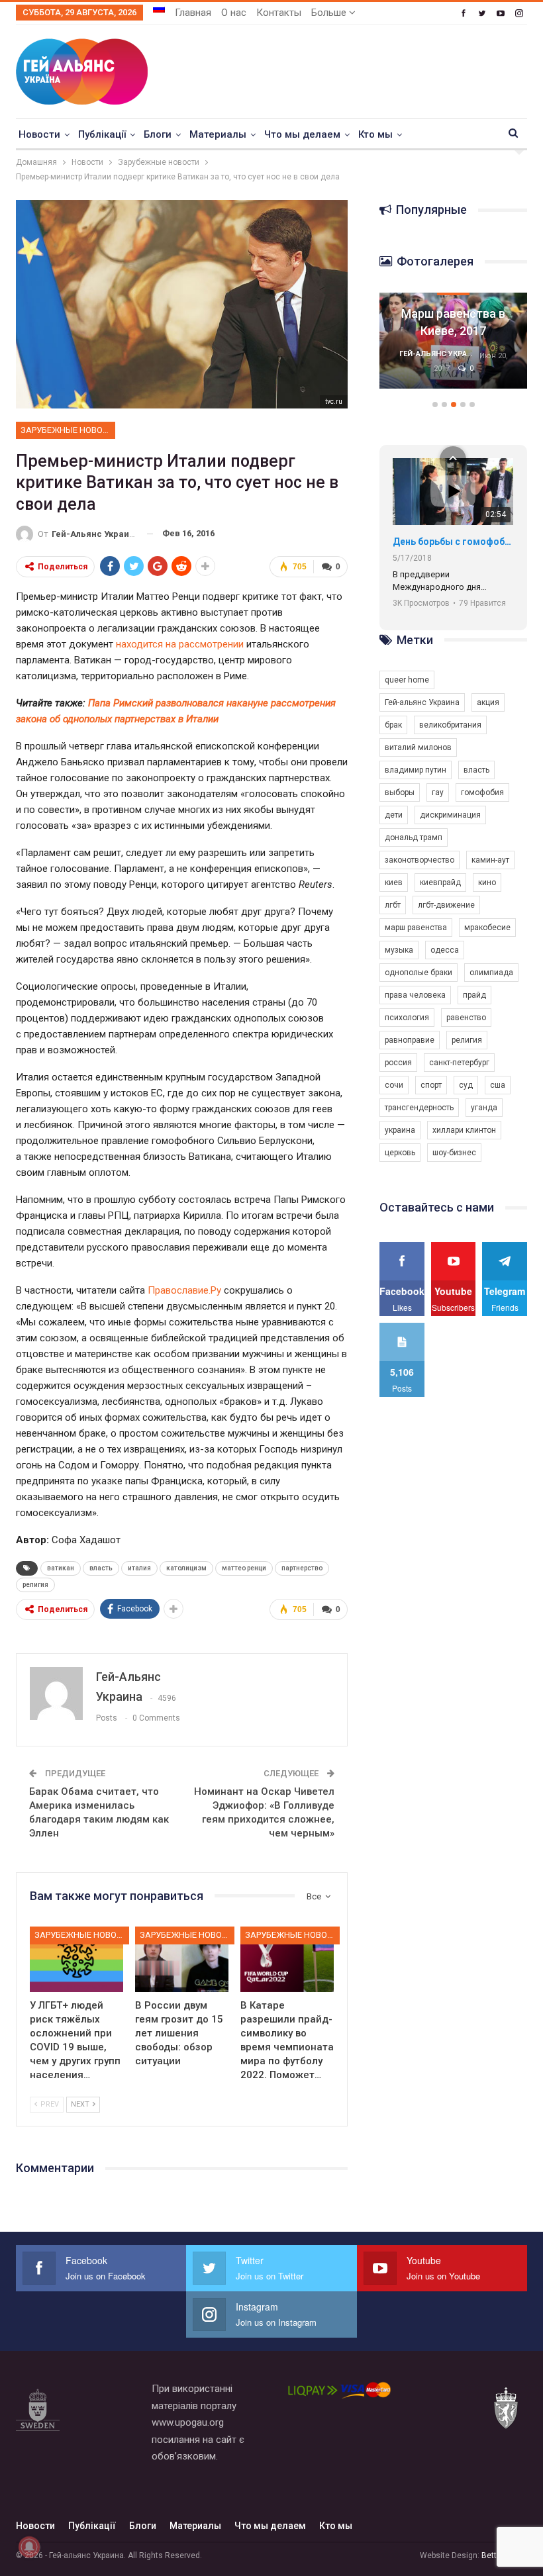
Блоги (158, 134)
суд (466, 1085)
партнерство (302, 1568)
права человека (415, 995)
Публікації (102, 134)
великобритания (450, 725)
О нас (234, 13)
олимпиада (491, 973)
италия (139, 1568)
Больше (330, 13)
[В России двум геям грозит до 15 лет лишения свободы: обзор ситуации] (182, 1959)
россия (398, 1063)
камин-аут (490, 860)
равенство (466, 1018)
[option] (453, 347)
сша (498, 1085)
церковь (400, 1153)
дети (394, 815)
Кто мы (375, 134)
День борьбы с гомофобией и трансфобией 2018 (453, 542)
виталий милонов (418, 747)
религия (35, 1585)
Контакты (279, 13)
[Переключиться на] (159, 9)
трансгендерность (419, 1108)
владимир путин (416, 770)
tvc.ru (334, 402)
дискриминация (450, 815)
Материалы (218, 134)
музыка (399, 950)
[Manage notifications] (29, 2547)
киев (394, 883)
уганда (484, 1108)
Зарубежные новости (68, 430)
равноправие (410, 1040)
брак (393, 725)
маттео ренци (244, 1568)
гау (438, 792)
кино (487, 883)
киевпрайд (440, 883)
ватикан (61, 1568)
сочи (394, 1085)
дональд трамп (414, 837)
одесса (445, 950)
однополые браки (419, 973)
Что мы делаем (302, 134)
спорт (431, 1085)
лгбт (393, 905)
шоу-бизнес (454, 1153)
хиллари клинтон (464, 1130)
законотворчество (420, 860)
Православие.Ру (184, 1290)
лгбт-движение (446, 905)
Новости (39, 134)
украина (400, 1130)
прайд (474, 995)
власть (101, 1568)
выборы (400, 792)
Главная (193, 13)
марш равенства (416, 928)
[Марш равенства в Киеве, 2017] (453, 341)
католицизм (186, 1568)
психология (407, 1018)
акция (488, 702)
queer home (407, 680)
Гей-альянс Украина (422, 702)
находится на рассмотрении (180, 644)
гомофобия (482, 792)
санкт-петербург (459, 1063)
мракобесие (487, 928)
